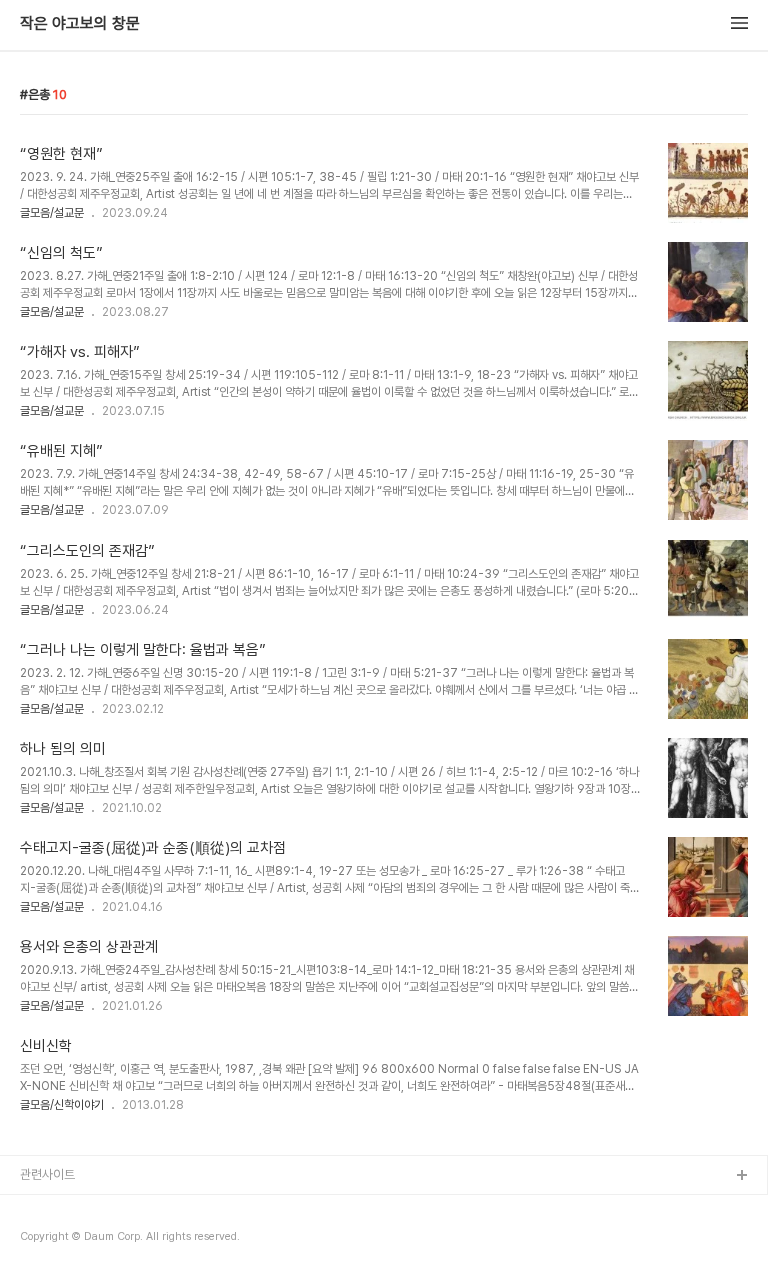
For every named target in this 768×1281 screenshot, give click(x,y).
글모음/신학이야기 (62, 1105)
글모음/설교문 (52, 213)
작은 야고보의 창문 (80, 24)
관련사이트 (47, 1174)
